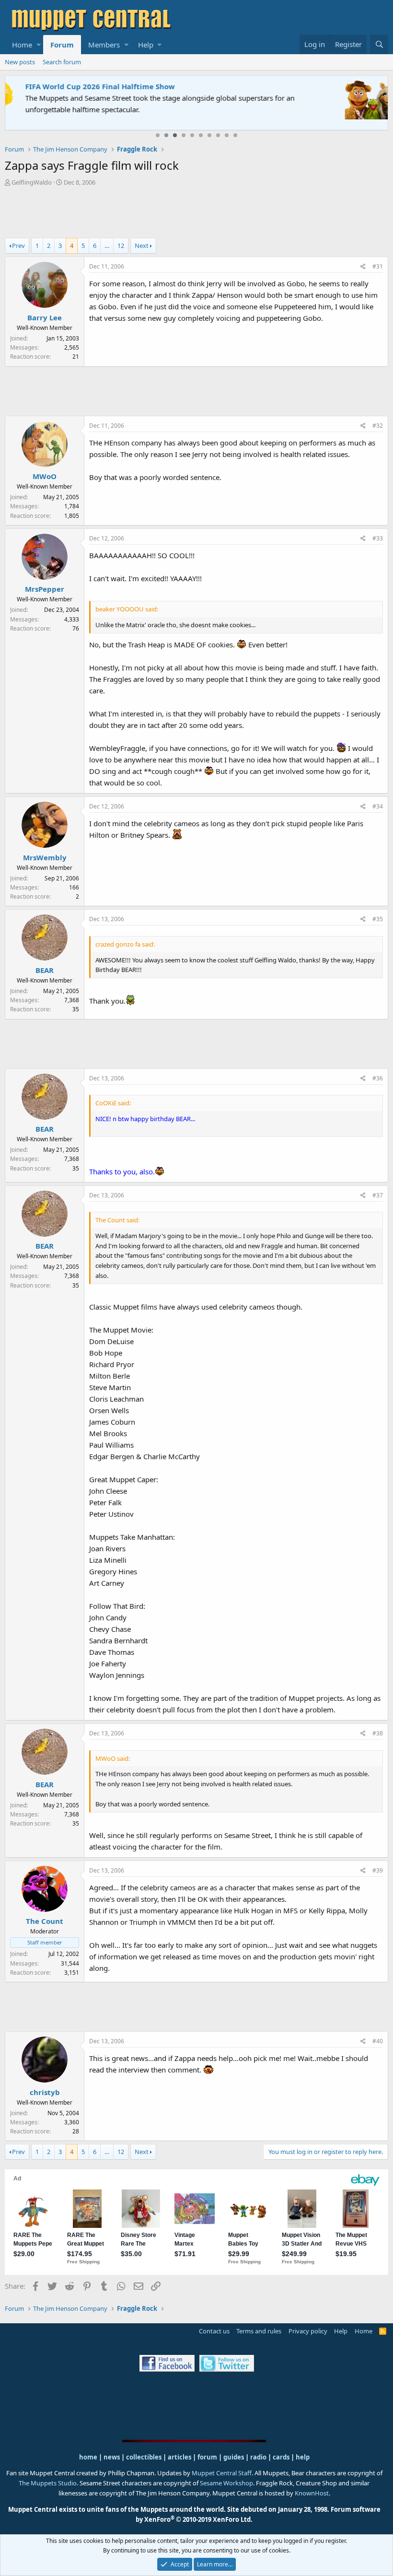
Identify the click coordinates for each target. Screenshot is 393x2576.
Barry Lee (45, 317)
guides (234, 2457)
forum (207, 2457)
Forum (62, 45)
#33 (378, 538)
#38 (378, 1733)
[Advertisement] (196, 213)
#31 (378, 266)
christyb (45, 2092)
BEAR (45, 970)
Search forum (62, 62)
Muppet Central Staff (222, 2473)
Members (104, 45)
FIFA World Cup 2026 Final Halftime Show (85, 86)
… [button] (107, 246)
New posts (20, 62)
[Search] (379, 44)
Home (22, 45)
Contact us (214, 2331)
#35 (378, 919)
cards (281, 2457)
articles (180, 2457)
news (112, 2457)
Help (146, 45)
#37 (378, 1195)
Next (142, 246)
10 (235, 135)
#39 (378, 1870)
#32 (378, 426)
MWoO (45, 476)
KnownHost (312, 2493)
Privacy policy (308, 2331)
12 (121, 246)
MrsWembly (45, 857)
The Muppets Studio (48, 2483)
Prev (18, 246)
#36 (378, 1078)
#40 (378, 2041)
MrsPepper (45, 589)
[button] (39, 45)
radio (258, 2457)
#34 (378, 806)
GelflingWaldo (32, 182)
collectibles (144, 2457)
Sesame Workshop (226, 2483)
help (303, 2457)
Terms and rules (259, 2331)
